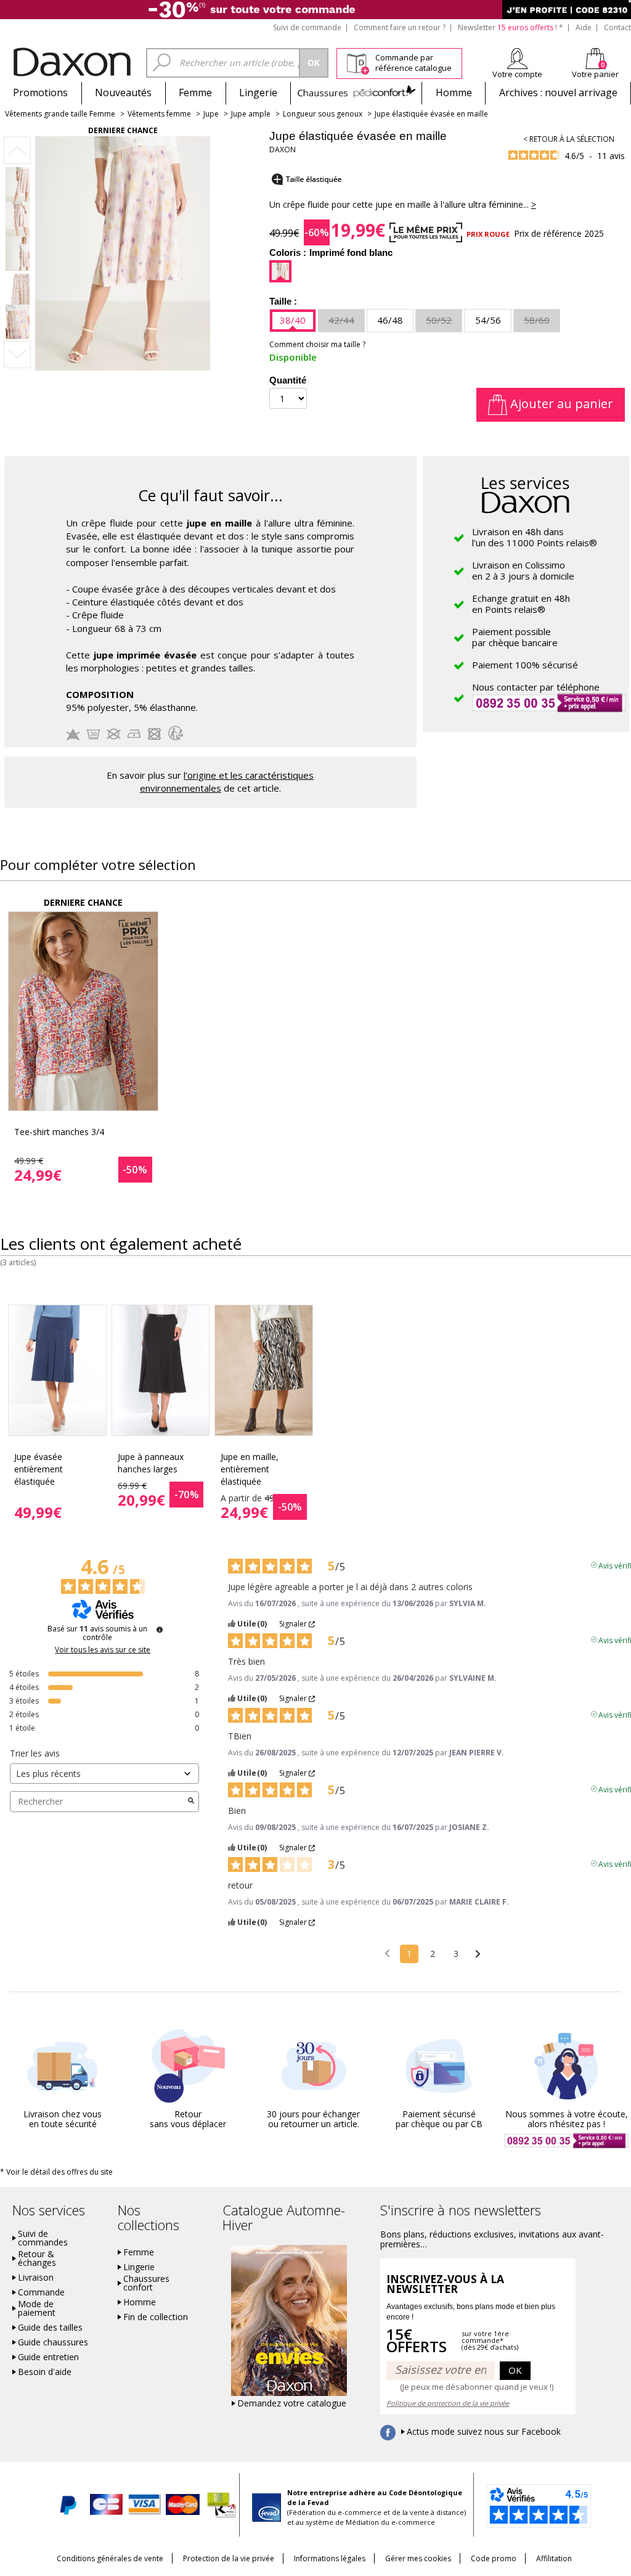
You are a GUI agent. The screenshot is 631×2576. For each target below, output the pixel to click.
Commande (41, 2292)
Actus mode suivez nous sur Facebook (484, 2432)
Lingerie (258, 92)
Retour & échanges (37, 2258)
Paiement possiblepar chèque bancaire (515, 637)
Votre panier (595, 74)
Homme (454, 92)
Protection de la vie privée (229, 2558)
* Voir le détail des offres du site (56, 2172)
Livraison (36, 2278)
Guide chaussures (53, 2342)
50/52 (439, 320)
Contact (617, 27)
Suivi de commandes (43, 2238)
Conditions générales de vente (110, 2558)
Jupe (211, 114)
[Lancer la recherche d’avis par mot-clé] (191, 1802)
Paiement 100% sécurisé (525, 665)
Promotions (40, 92)
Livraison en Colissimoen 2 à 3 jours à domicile (523, 570)
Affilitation (554, 2558)
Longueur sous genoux (323, 114)
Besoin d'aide (45, 2372)
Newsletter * (511, 27)
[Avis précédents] (387, 1953)
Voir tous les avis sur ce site (103, 1650)
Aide (584, 27)
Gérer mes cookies (418, 2558)
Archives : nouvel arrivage (558, 92)
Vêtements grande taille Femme (60, 114)
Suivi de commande (307, 27)
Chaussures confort (146, 2283)
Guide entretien (48, 2357)
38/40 (293, 320)
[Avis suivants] (478, 1955)
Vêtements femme (159, 114)
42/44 (341, 320)
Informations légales (330, 2558)
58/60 (537, 320)
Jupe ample (251, 114)
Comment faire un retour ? (400, 27)
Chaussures (356, 92)
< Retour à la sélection (569, 139)
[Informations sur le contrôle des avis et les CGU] (160, 1630)
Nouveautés (123, 92)
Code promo (494, 2558)
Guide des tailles (50, 2328)
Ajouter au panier (560, 404)
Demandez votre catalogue (292, 2403)
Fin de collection (156, 2317)
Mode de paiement (37, 2308)
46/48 (390, 320)
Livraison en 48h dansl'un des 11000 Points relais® (535, 537)
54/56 (488, 320)
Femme (195, 92)
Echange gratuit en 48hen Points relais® (521, 604)
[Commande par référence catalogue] (358, 62)
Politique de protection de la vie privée (448, 2403)
